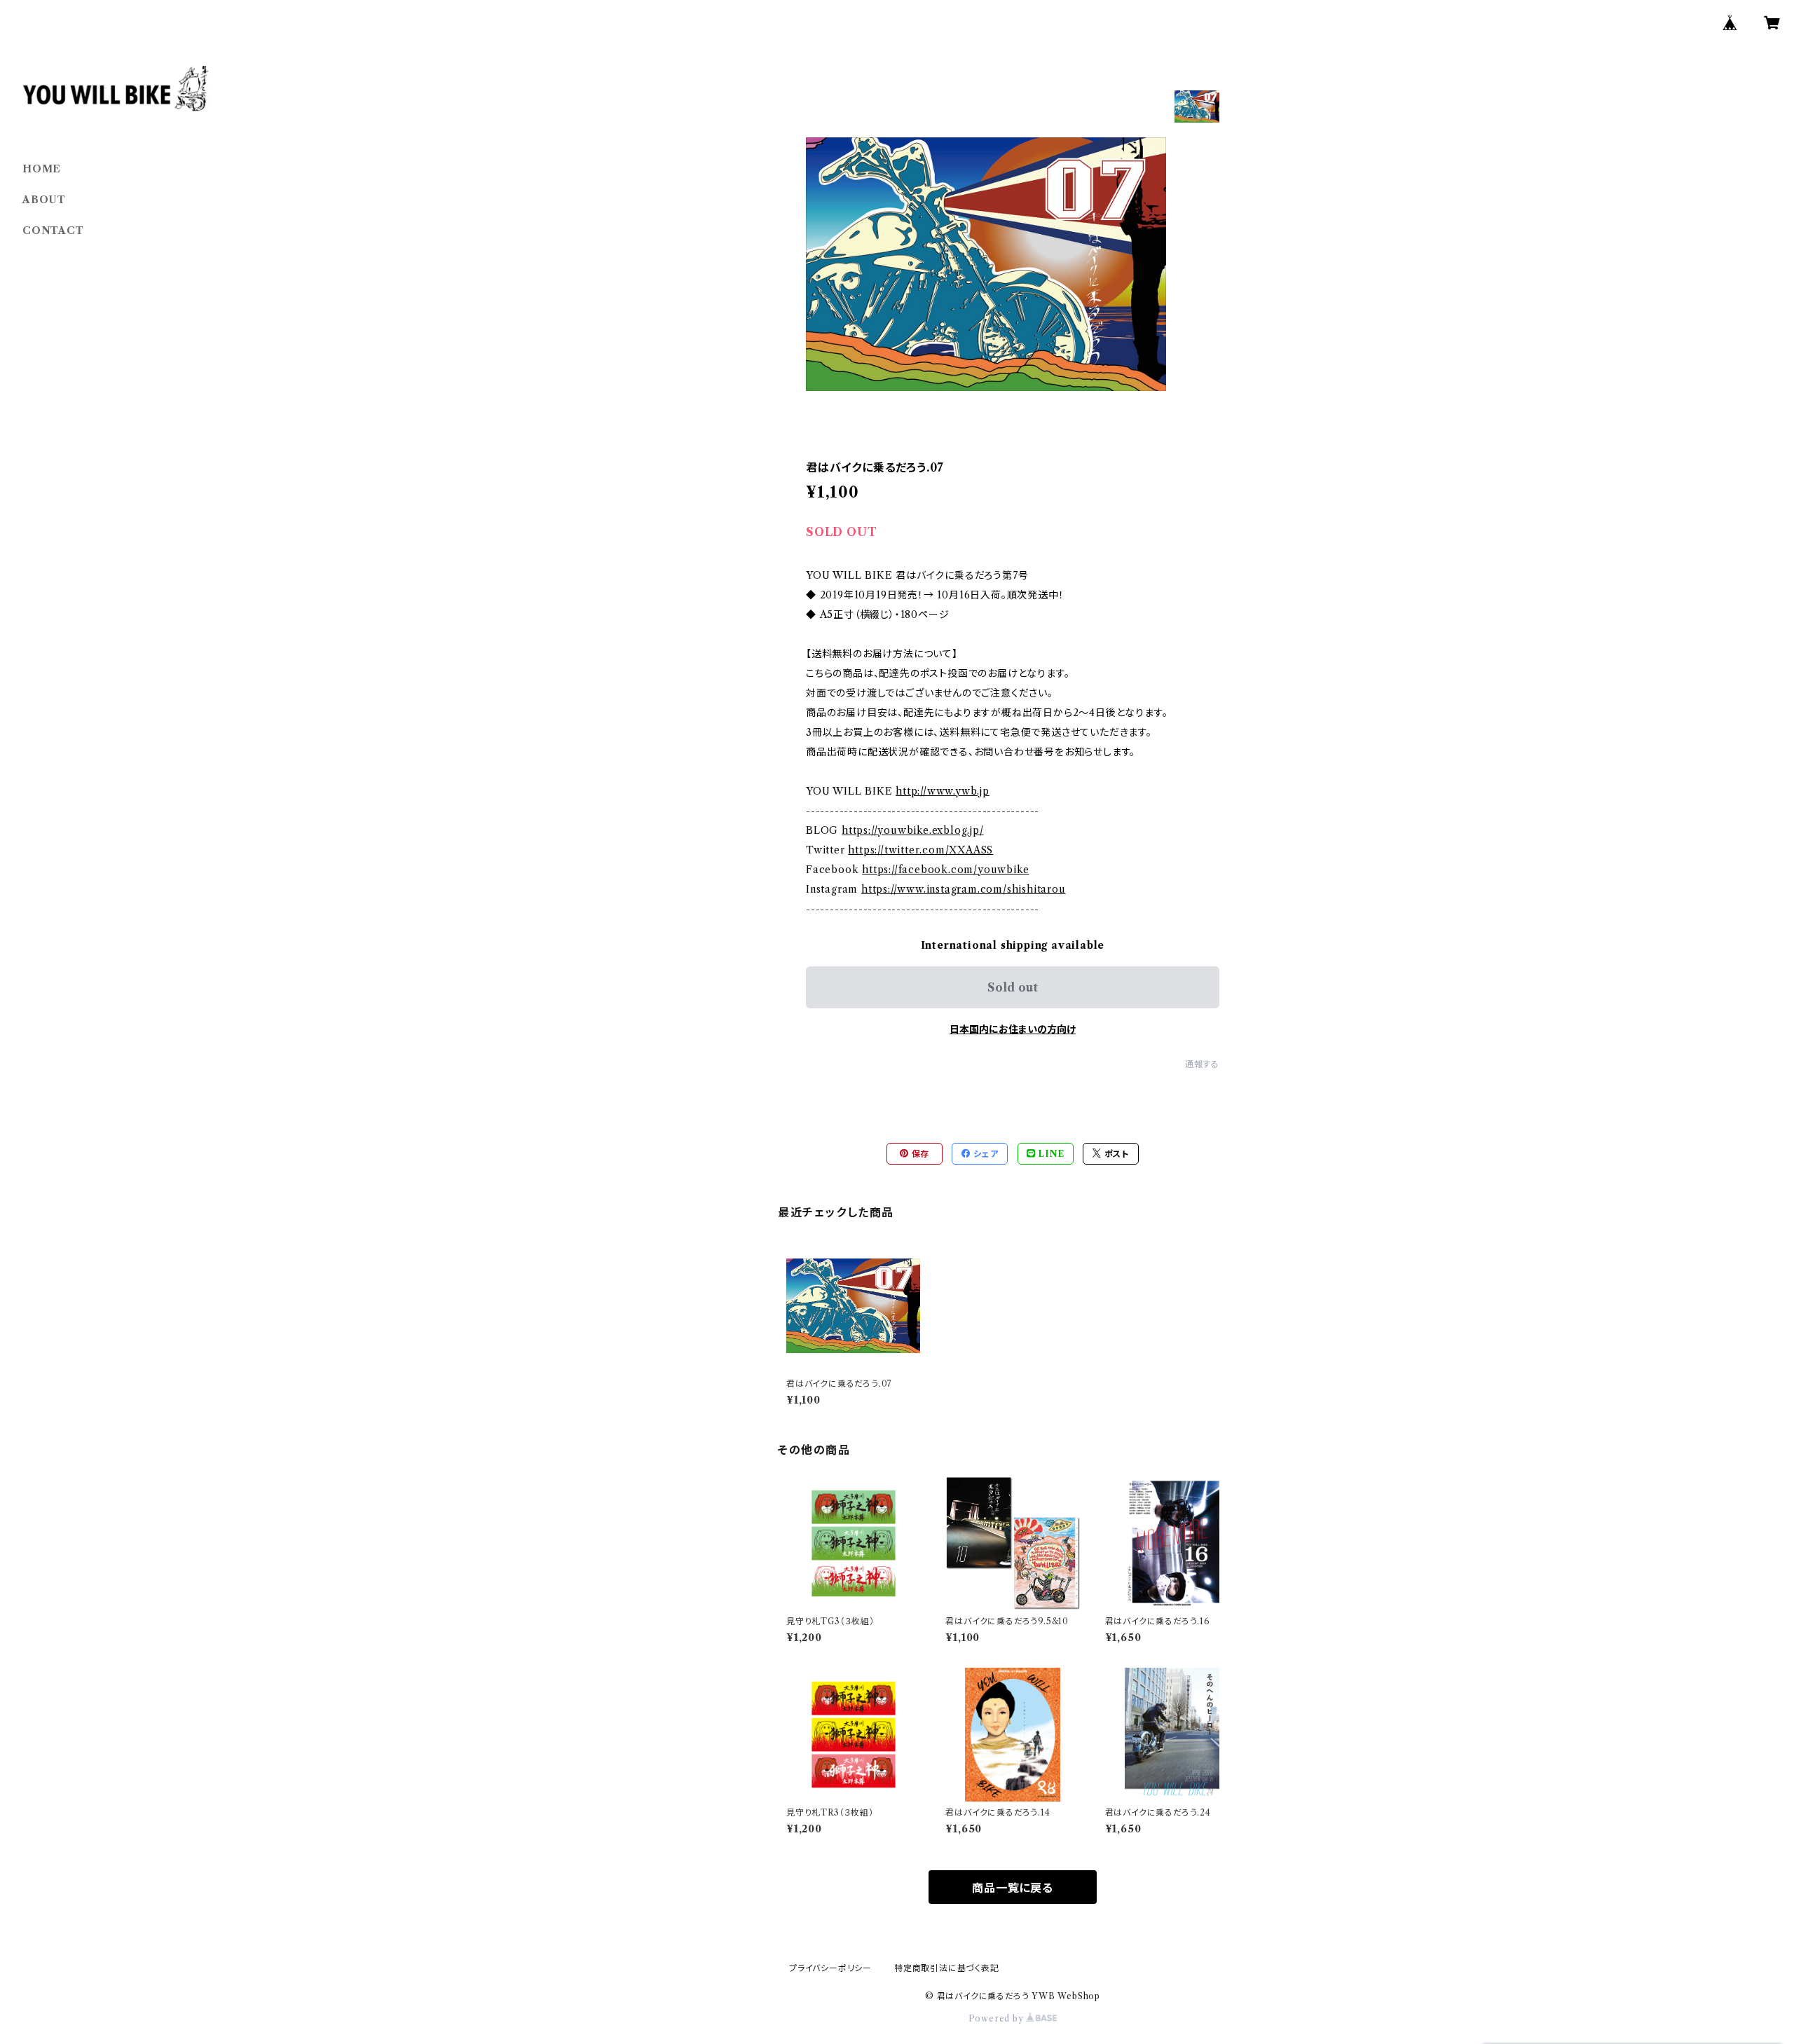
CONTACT (53, 231)
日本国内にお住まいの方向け (1013, 1029)
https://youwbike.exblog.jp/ (913, 830)
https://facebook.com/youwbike (945, 870)
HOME (42, 169)
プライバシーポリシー (830, 1968)
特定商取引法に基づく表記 (947, 1968)
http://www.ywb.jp (943, 791)
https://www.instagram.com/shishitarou (964, 889)
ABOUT (44, 200)
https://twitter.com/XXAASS (920, 850)
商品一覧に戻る (1013, 1888)
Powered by (998, 2018)
